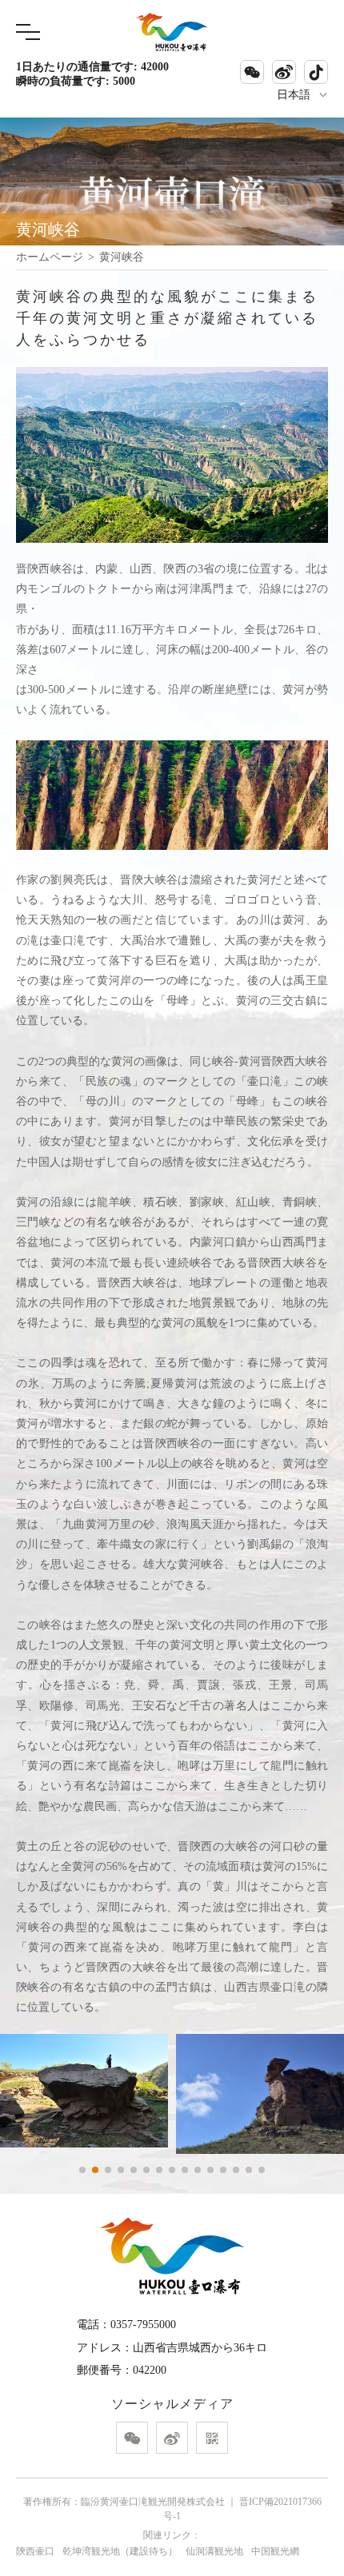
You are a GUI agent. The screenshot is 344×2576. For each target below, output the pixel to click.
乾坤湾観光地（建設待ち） (120, 2551)
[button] (82, 2170)
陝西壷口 (35, 2551)
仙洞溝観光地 (214, 2551)
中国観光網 (275, 2551)
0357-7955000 (143, 2325)
